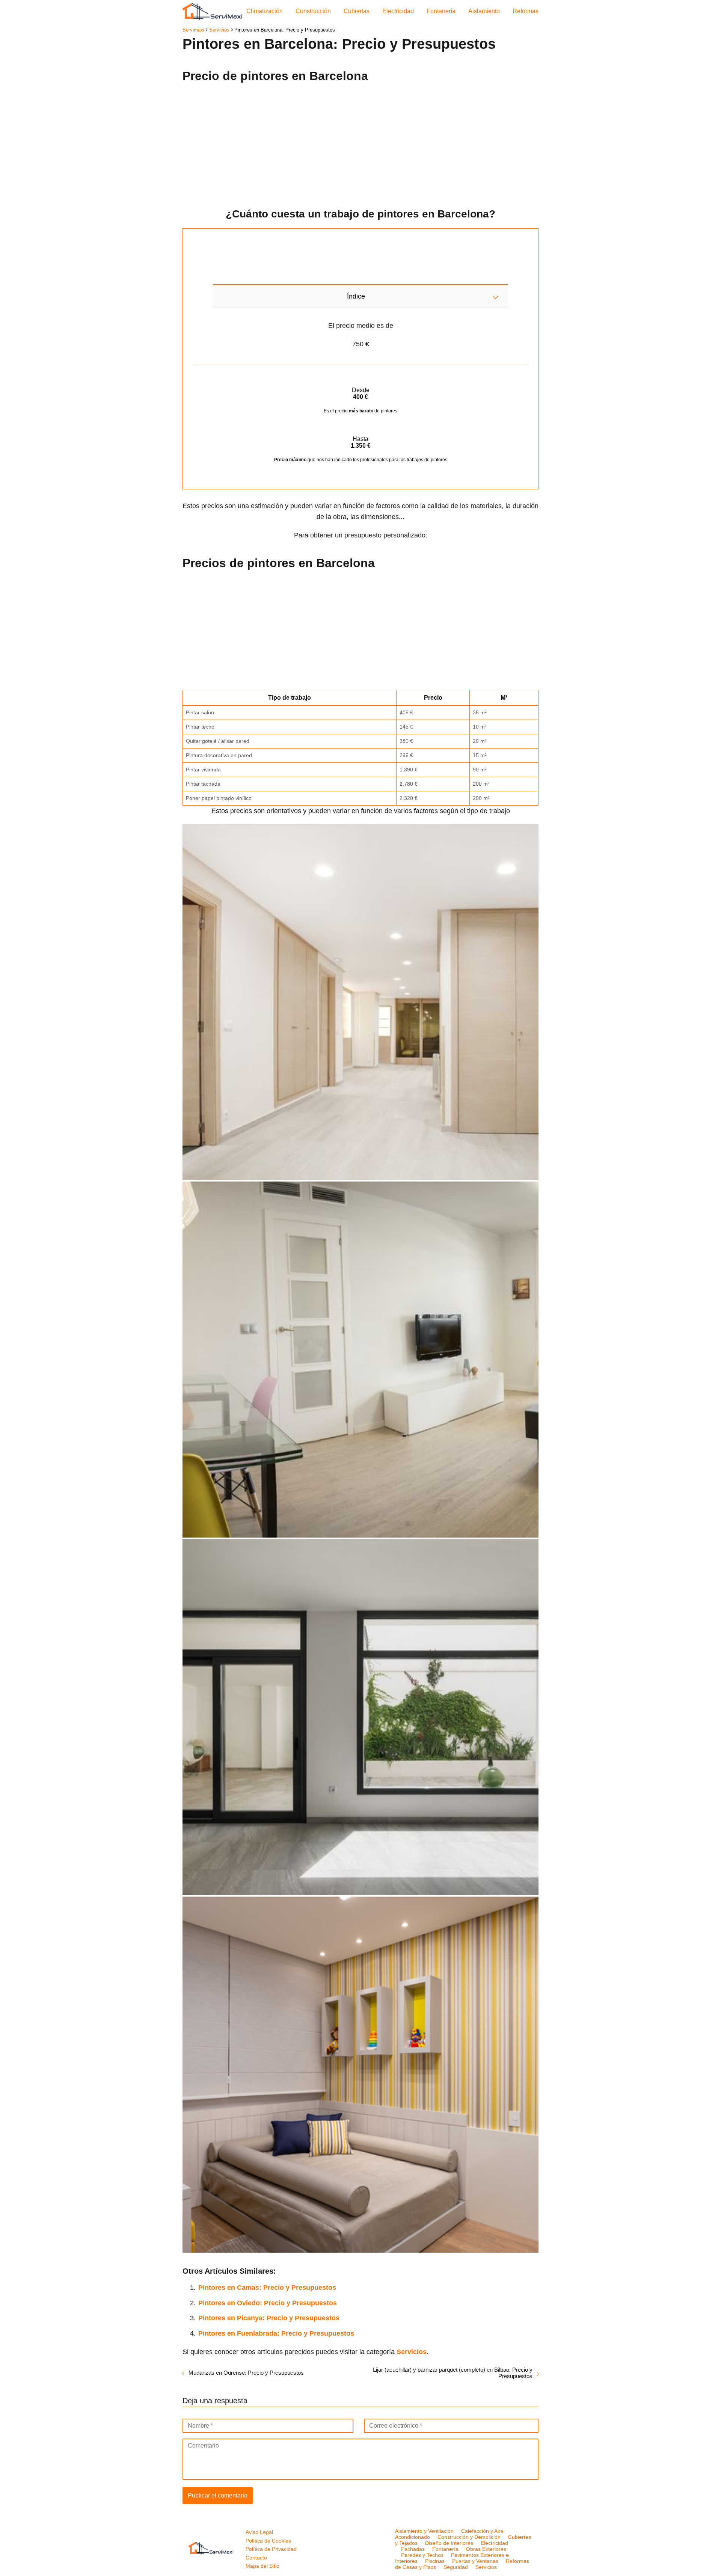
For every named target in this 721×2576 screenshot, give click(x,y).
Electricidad (398, 11)
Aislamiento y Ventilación (424, 2531)
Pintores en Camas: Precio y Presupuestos (267, 2288)
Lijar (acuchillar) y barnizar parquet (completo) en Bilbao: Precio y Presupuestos (453, 2373)
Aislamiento (484, 11)
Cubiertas (357, 11)
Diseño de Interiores (449, 2543)
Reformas (526, 11)
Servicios (486, 2567)
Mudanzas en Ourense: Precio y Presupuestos (246, 2373)
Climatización (265, 11)
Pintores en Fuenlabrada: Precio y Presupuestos (276, 2333)
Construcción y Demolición (469, 2537)
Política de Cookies (268, 2541)
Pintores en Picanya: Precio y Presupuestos (269, 2318)
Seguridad (456, 2567)
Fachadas (413, 2549)
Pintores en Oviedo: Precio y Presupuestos (268, 2303)
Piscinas (435, 2561)
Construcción (313, 11)
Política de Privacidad (271, 2549)
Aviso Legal (259, 2532)
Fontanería (441, 11)
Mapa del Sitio (262, 2566)
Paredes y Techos (422, 2555)
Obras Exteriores (486, 2549)
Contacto (256, 2558)
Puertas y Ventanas (475, 2561)
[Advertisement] (360, 143)
